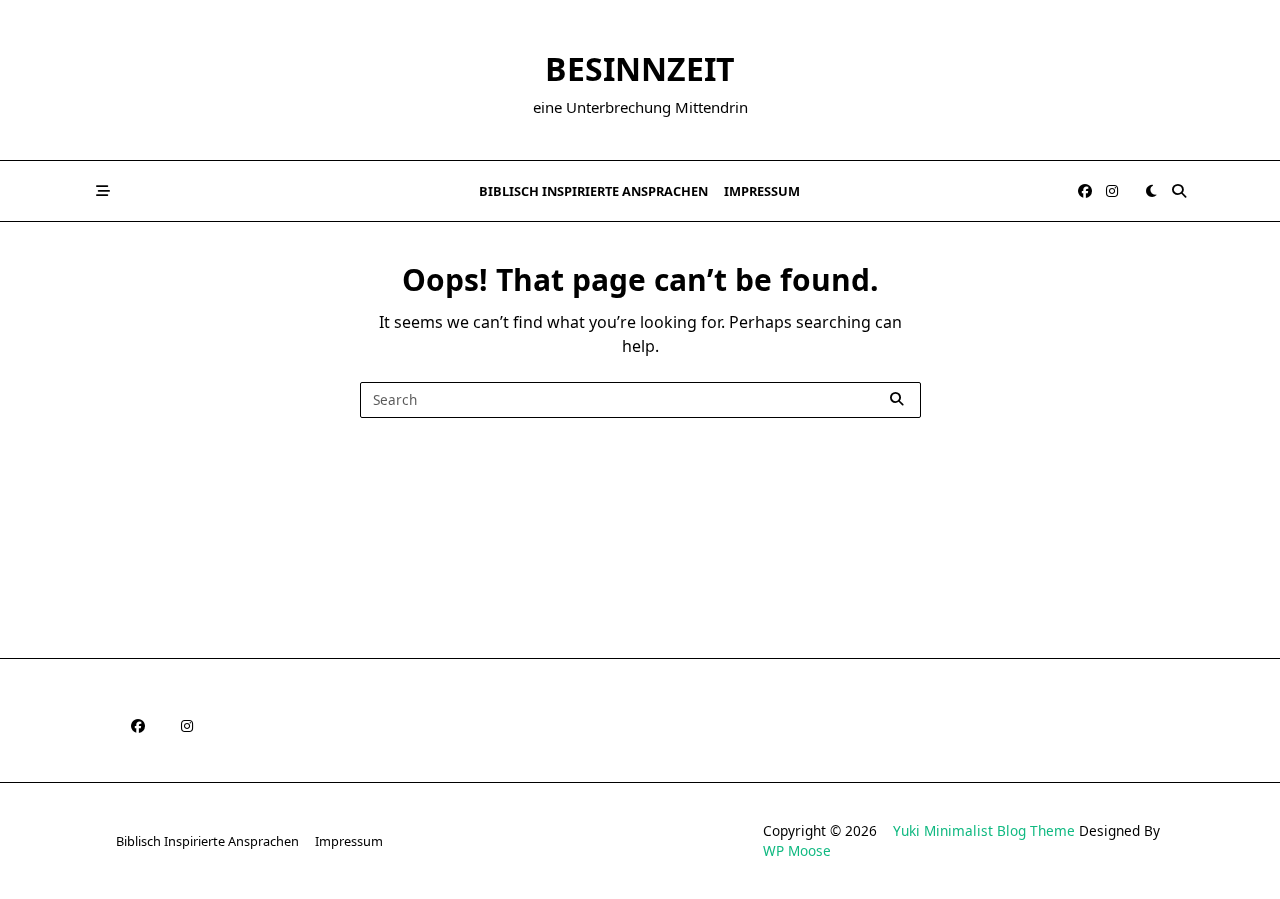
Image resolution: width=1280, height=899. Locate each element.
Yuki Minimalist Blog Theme (984, 830)
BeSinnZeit (640, 68)
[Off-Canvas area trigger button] (103, 191)
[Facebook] (1085, 191)
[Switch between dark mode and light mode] (1151, 191)
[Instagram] (1112, 191)
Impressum (762, 191)
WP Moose (797, 850)
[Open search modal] (1179, 191)
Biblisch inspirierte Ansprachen (593, 191)
